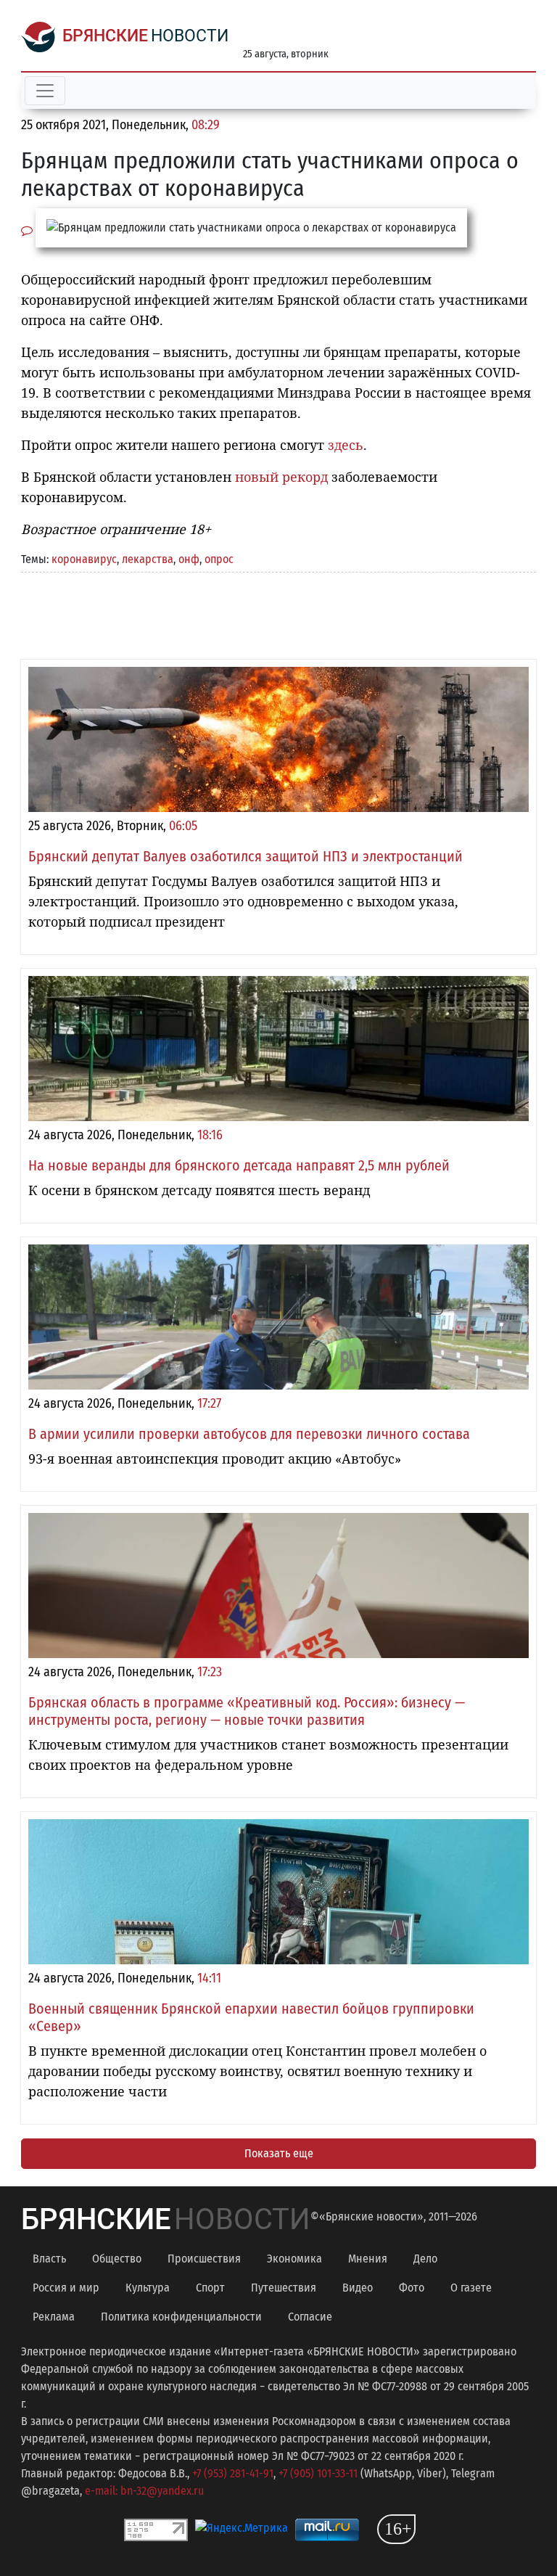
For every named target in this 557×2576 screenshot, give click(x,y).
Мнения (368, 2259)
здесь (346, 445)
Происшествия (204, 2259)
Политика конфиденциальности (181, 2317)
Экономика (294, 2259)
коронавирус (84, 559)
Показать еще (279, 2153)
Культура (148, 2288)
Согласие (310, 2317)
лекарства (148, 559)
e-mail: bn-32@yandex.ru (144, 2491)
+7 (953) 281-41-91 (233, 2473)
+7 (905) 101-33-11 (318, 2473)
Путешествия (284, 2288)
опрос (219, 559)
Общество (117, 2259)
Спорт (210, 2288)
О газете (471, 2288)
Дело (425, 2259)
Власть (49, 2259)
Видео (358, 2288)
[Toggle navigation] (45, 91)
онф (189, 559)
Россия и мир (66, 2288)
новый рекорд (281, 477)
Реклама (54, 2317)
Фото (412, 2288)
